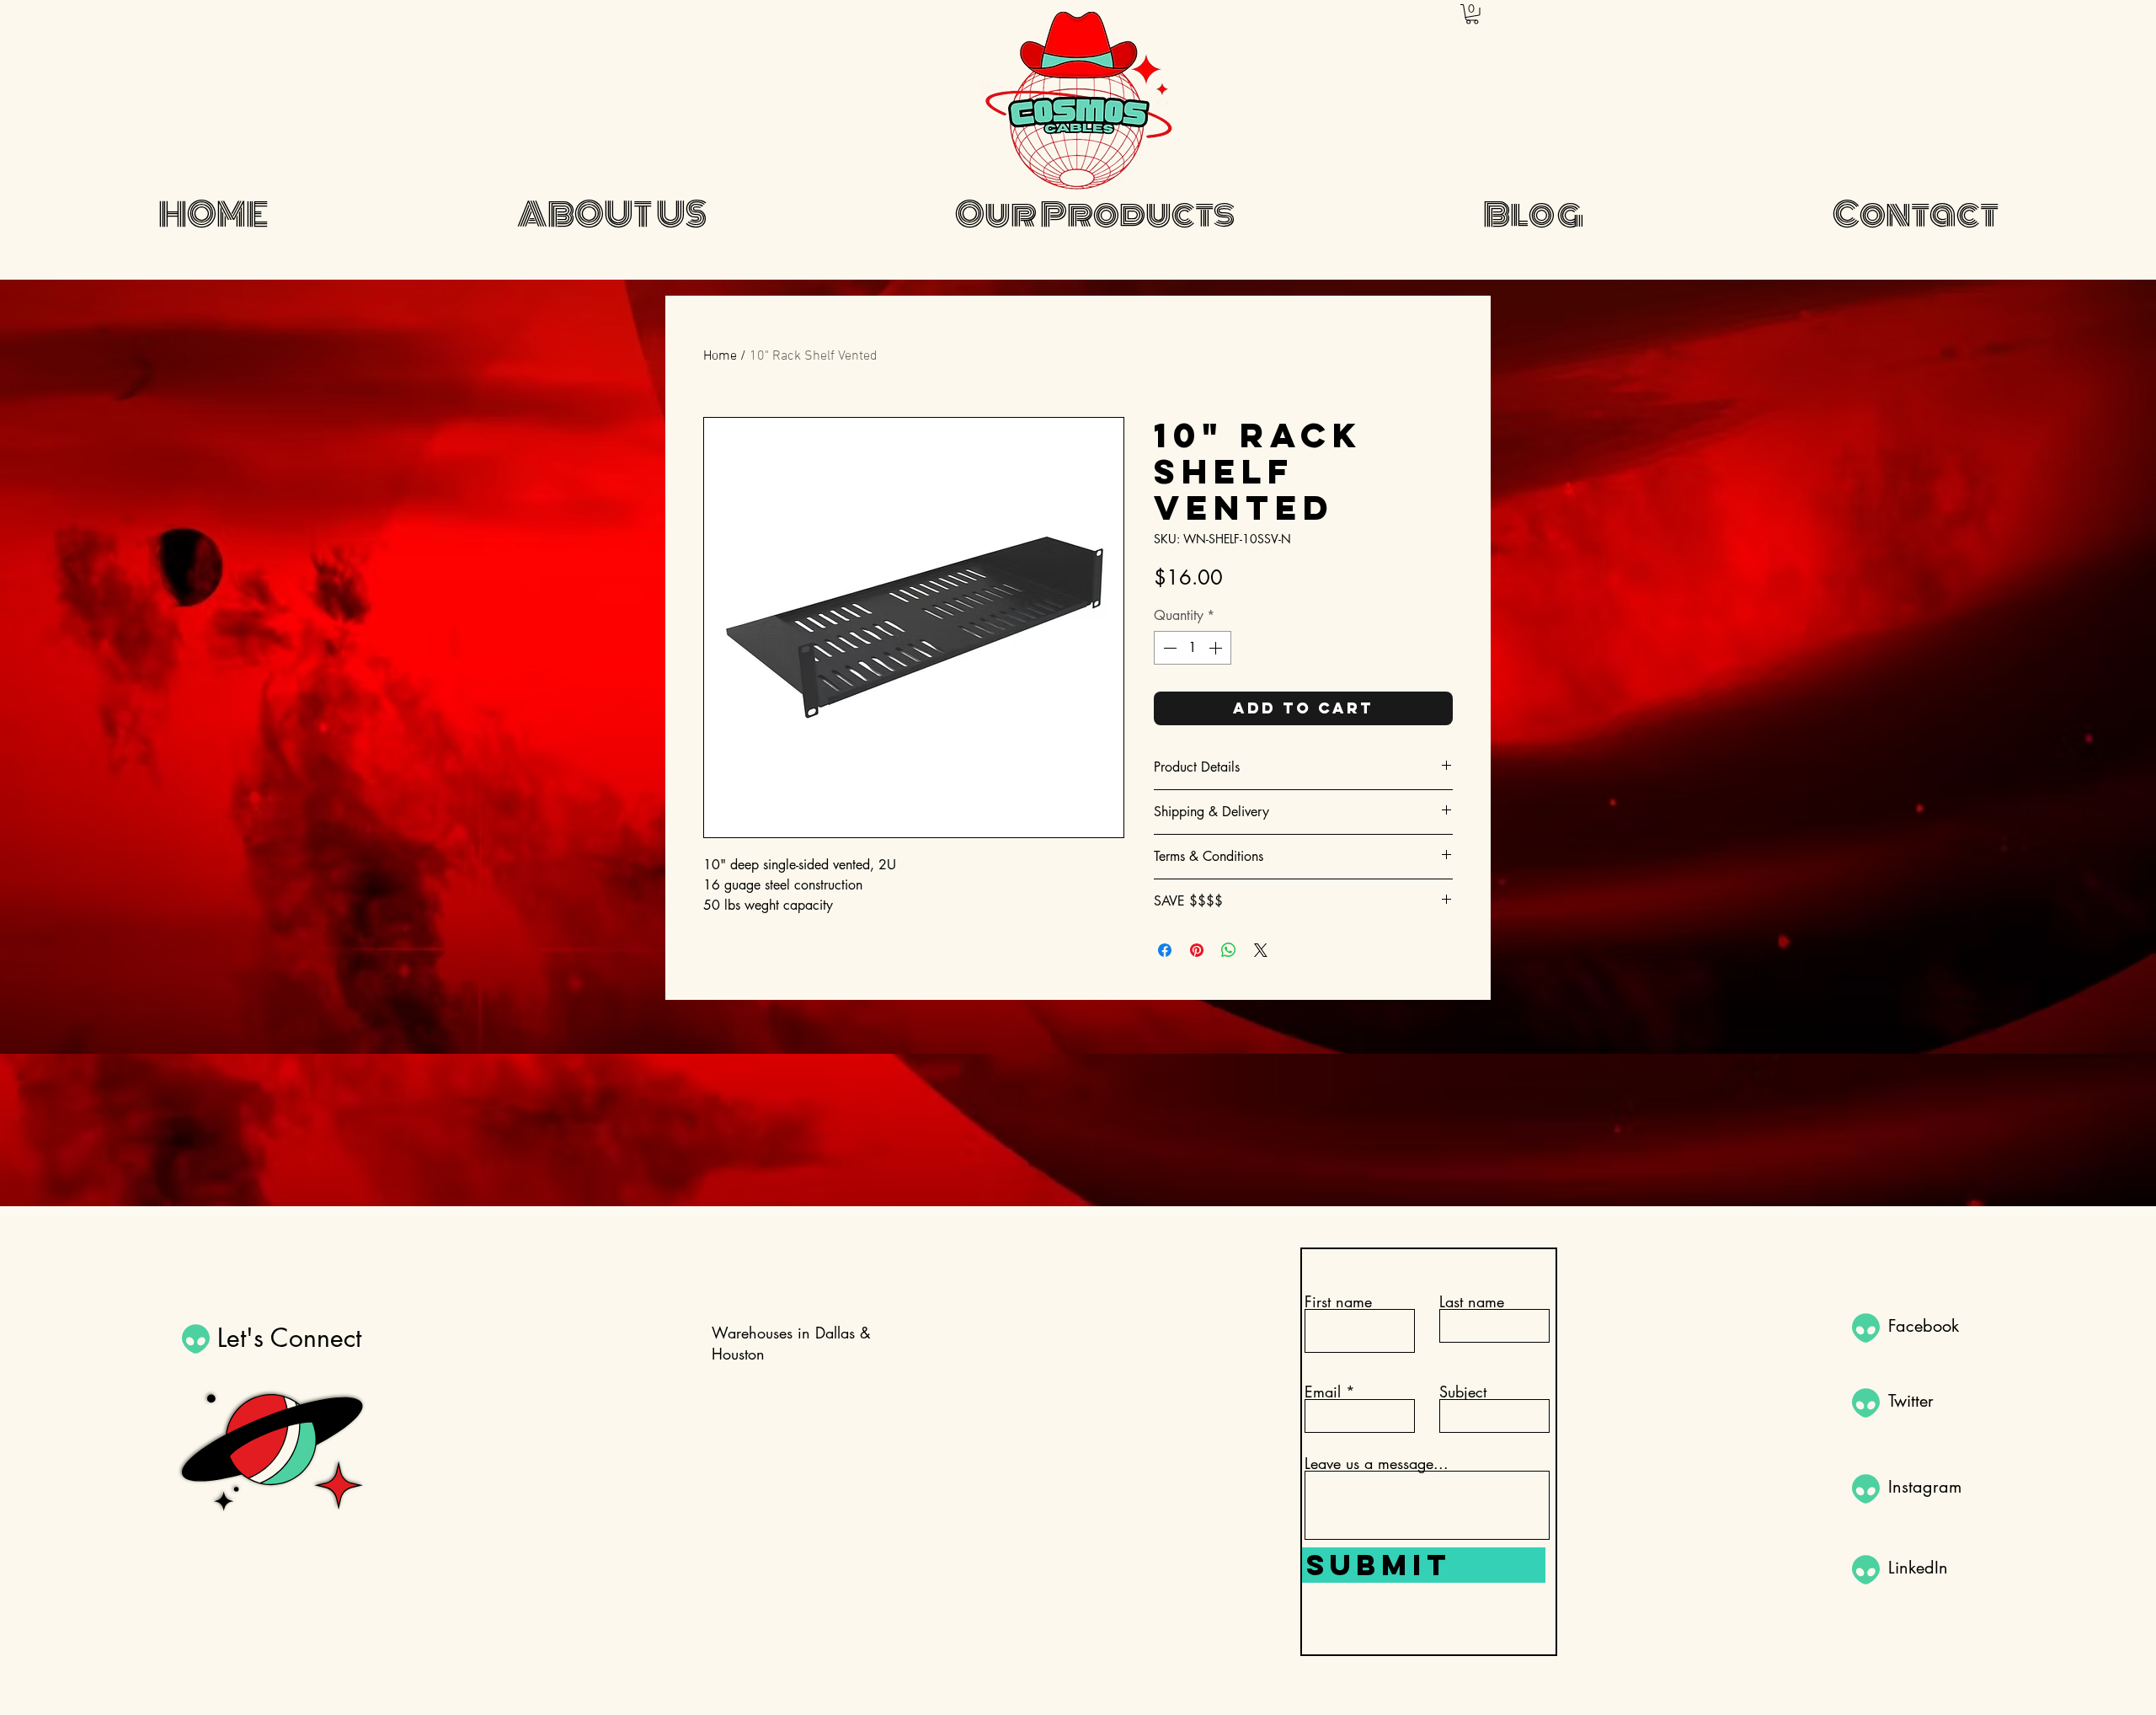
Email (1323, 1392)
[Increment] (1217, 648)
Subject (1463, 1392)
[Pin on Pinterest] (1197, 950)
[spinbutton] (1193, 648)
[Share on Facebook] (1165, 950)
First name (1338, 1301)
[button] (1472, 14)
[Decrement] (1168, 648)
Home (720, 356)
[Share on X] (1261, 950)
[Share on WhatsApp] (1229, 950)
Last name (1472, 1301)
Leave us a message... (1377, 1463)
